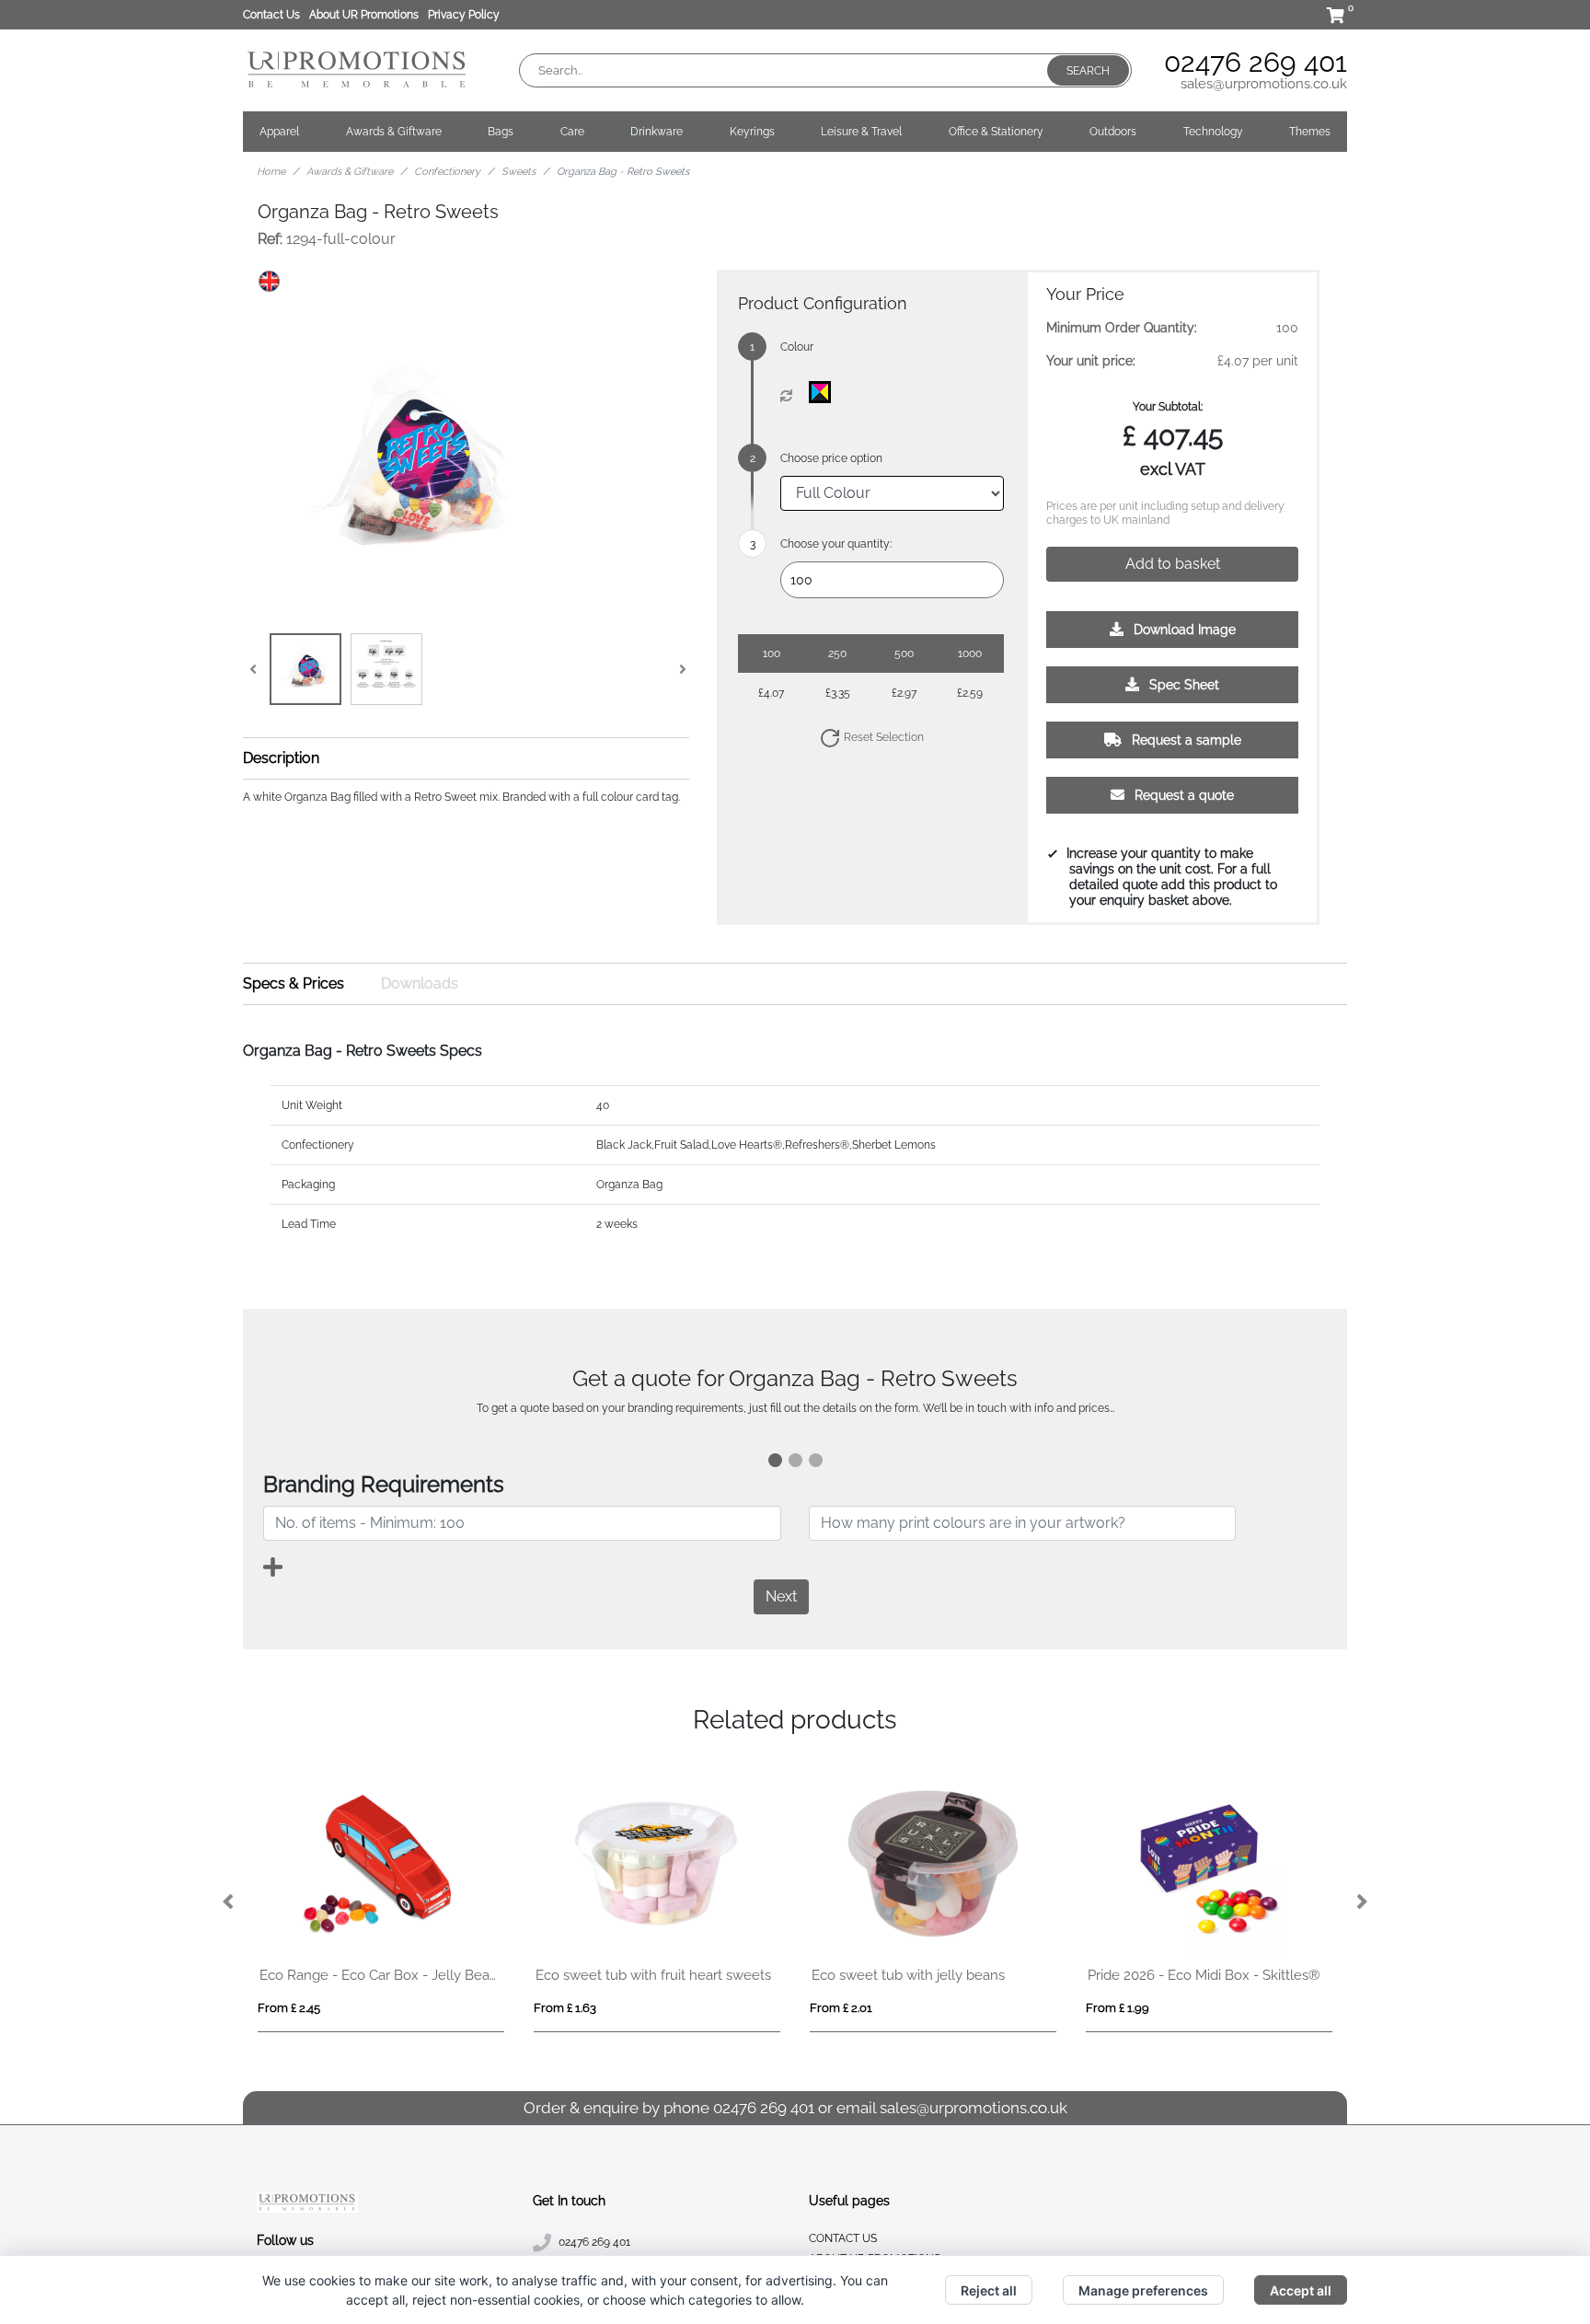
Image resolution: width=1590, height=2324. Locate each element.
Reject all (989, 2290)
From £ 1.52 (1117, 2008)
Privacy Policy (464, 15)
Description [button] (281, 758)
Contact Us (271, 15)
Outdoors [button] (1113, 132)
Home (271, 172)
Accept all (1301, 2290)
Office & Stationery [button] (996, 132)
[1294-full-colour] (824, 392)
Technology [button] (1213, 132)
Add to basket (1173, 564)
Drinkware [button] (657, 132)
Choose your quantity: (836, 544)
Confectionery (447, 172)
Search (1088, 71)
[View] (305, 669)
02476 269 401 (1256, 62)
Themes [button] (1310, 132)
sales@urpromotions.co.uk (1264, 84)
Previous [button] (229, 1902)
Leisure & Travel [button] (861, 132)
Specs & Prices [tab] (294, 983)
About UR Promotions (364, 15)
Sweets (518, 172)
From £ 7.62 (841, 2008)
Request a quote (1182, 795)
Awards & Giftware (350, 172)
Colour (797, 347)
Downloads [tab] (420, 983)
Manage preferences (1143, 2290)
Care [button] (572, 132)
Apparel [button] (279, 132)
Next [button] (1361, 1902)
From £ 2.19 (289, 2008)
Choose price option (831, 458)
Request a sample (1185, 740)
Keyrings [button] (752, 132)
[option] (381, 1902)
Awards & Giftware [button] (394, 132)
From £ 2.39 (565, 2008)
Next (781, 1596)
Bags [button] (501, 132)
